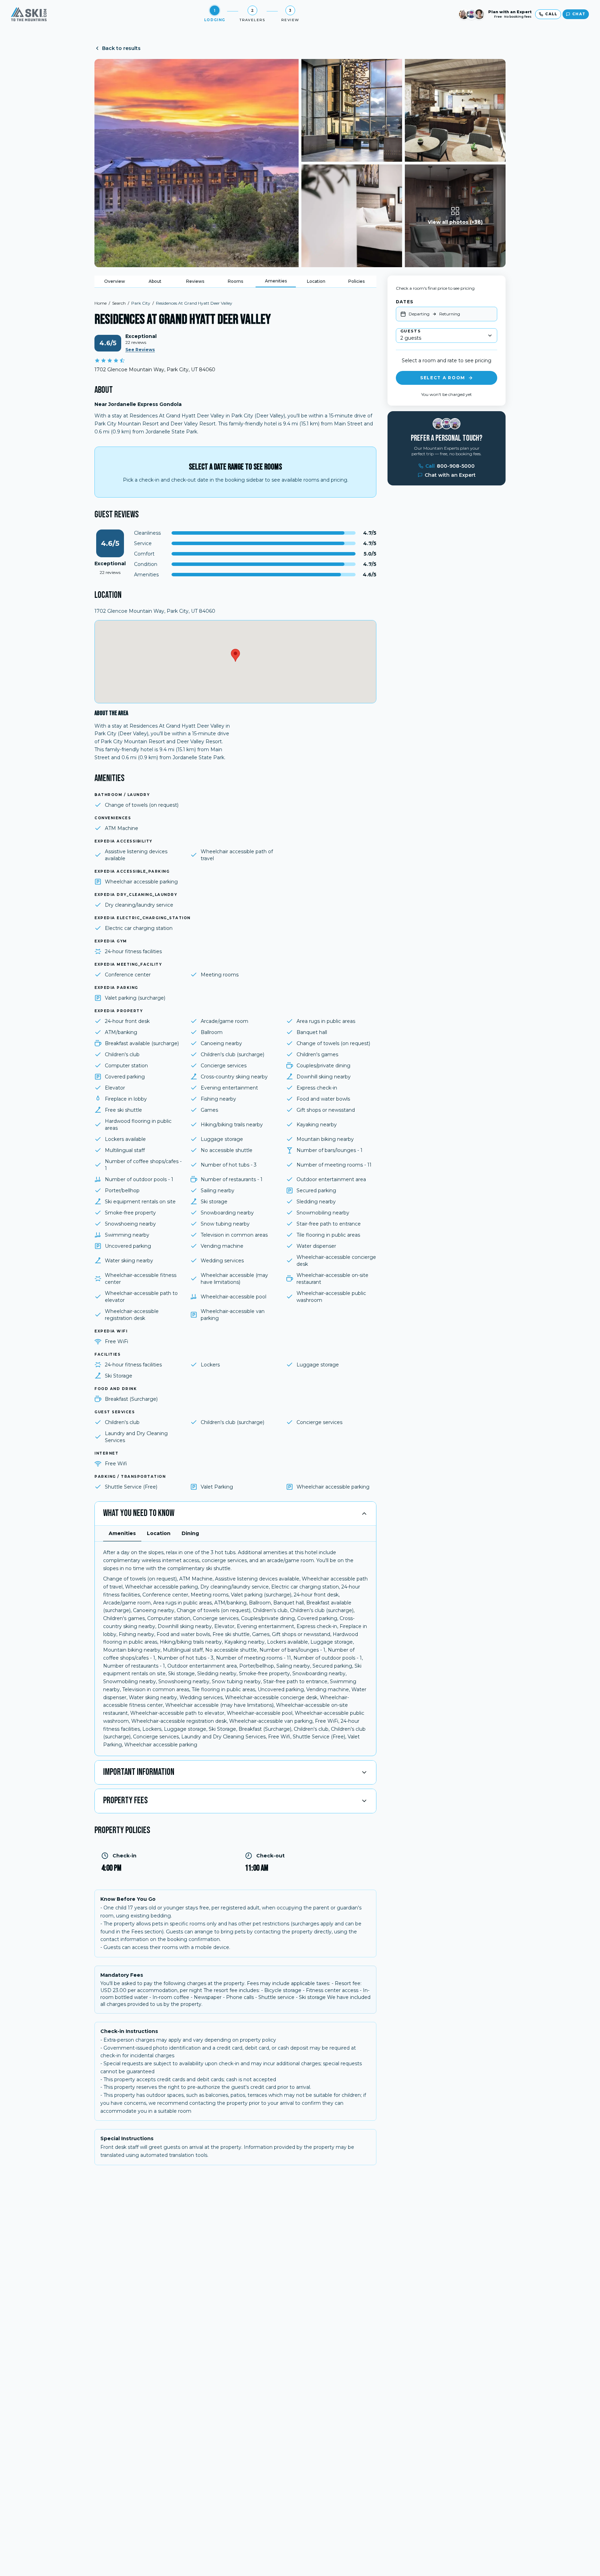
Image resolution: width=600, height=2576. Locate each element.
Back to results (121, 48)
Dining (190, 1533)
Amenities (276, 281)
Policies (356, 281)
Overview (115, 281)
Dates (405, 302)
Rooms (235, 281)
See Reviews (140, 350)
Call (450, 466)
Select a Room (443, 378)
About (155, 281)
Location (316, 281)
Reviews (195, 281)
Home (101, 303)
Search (119, 303)
